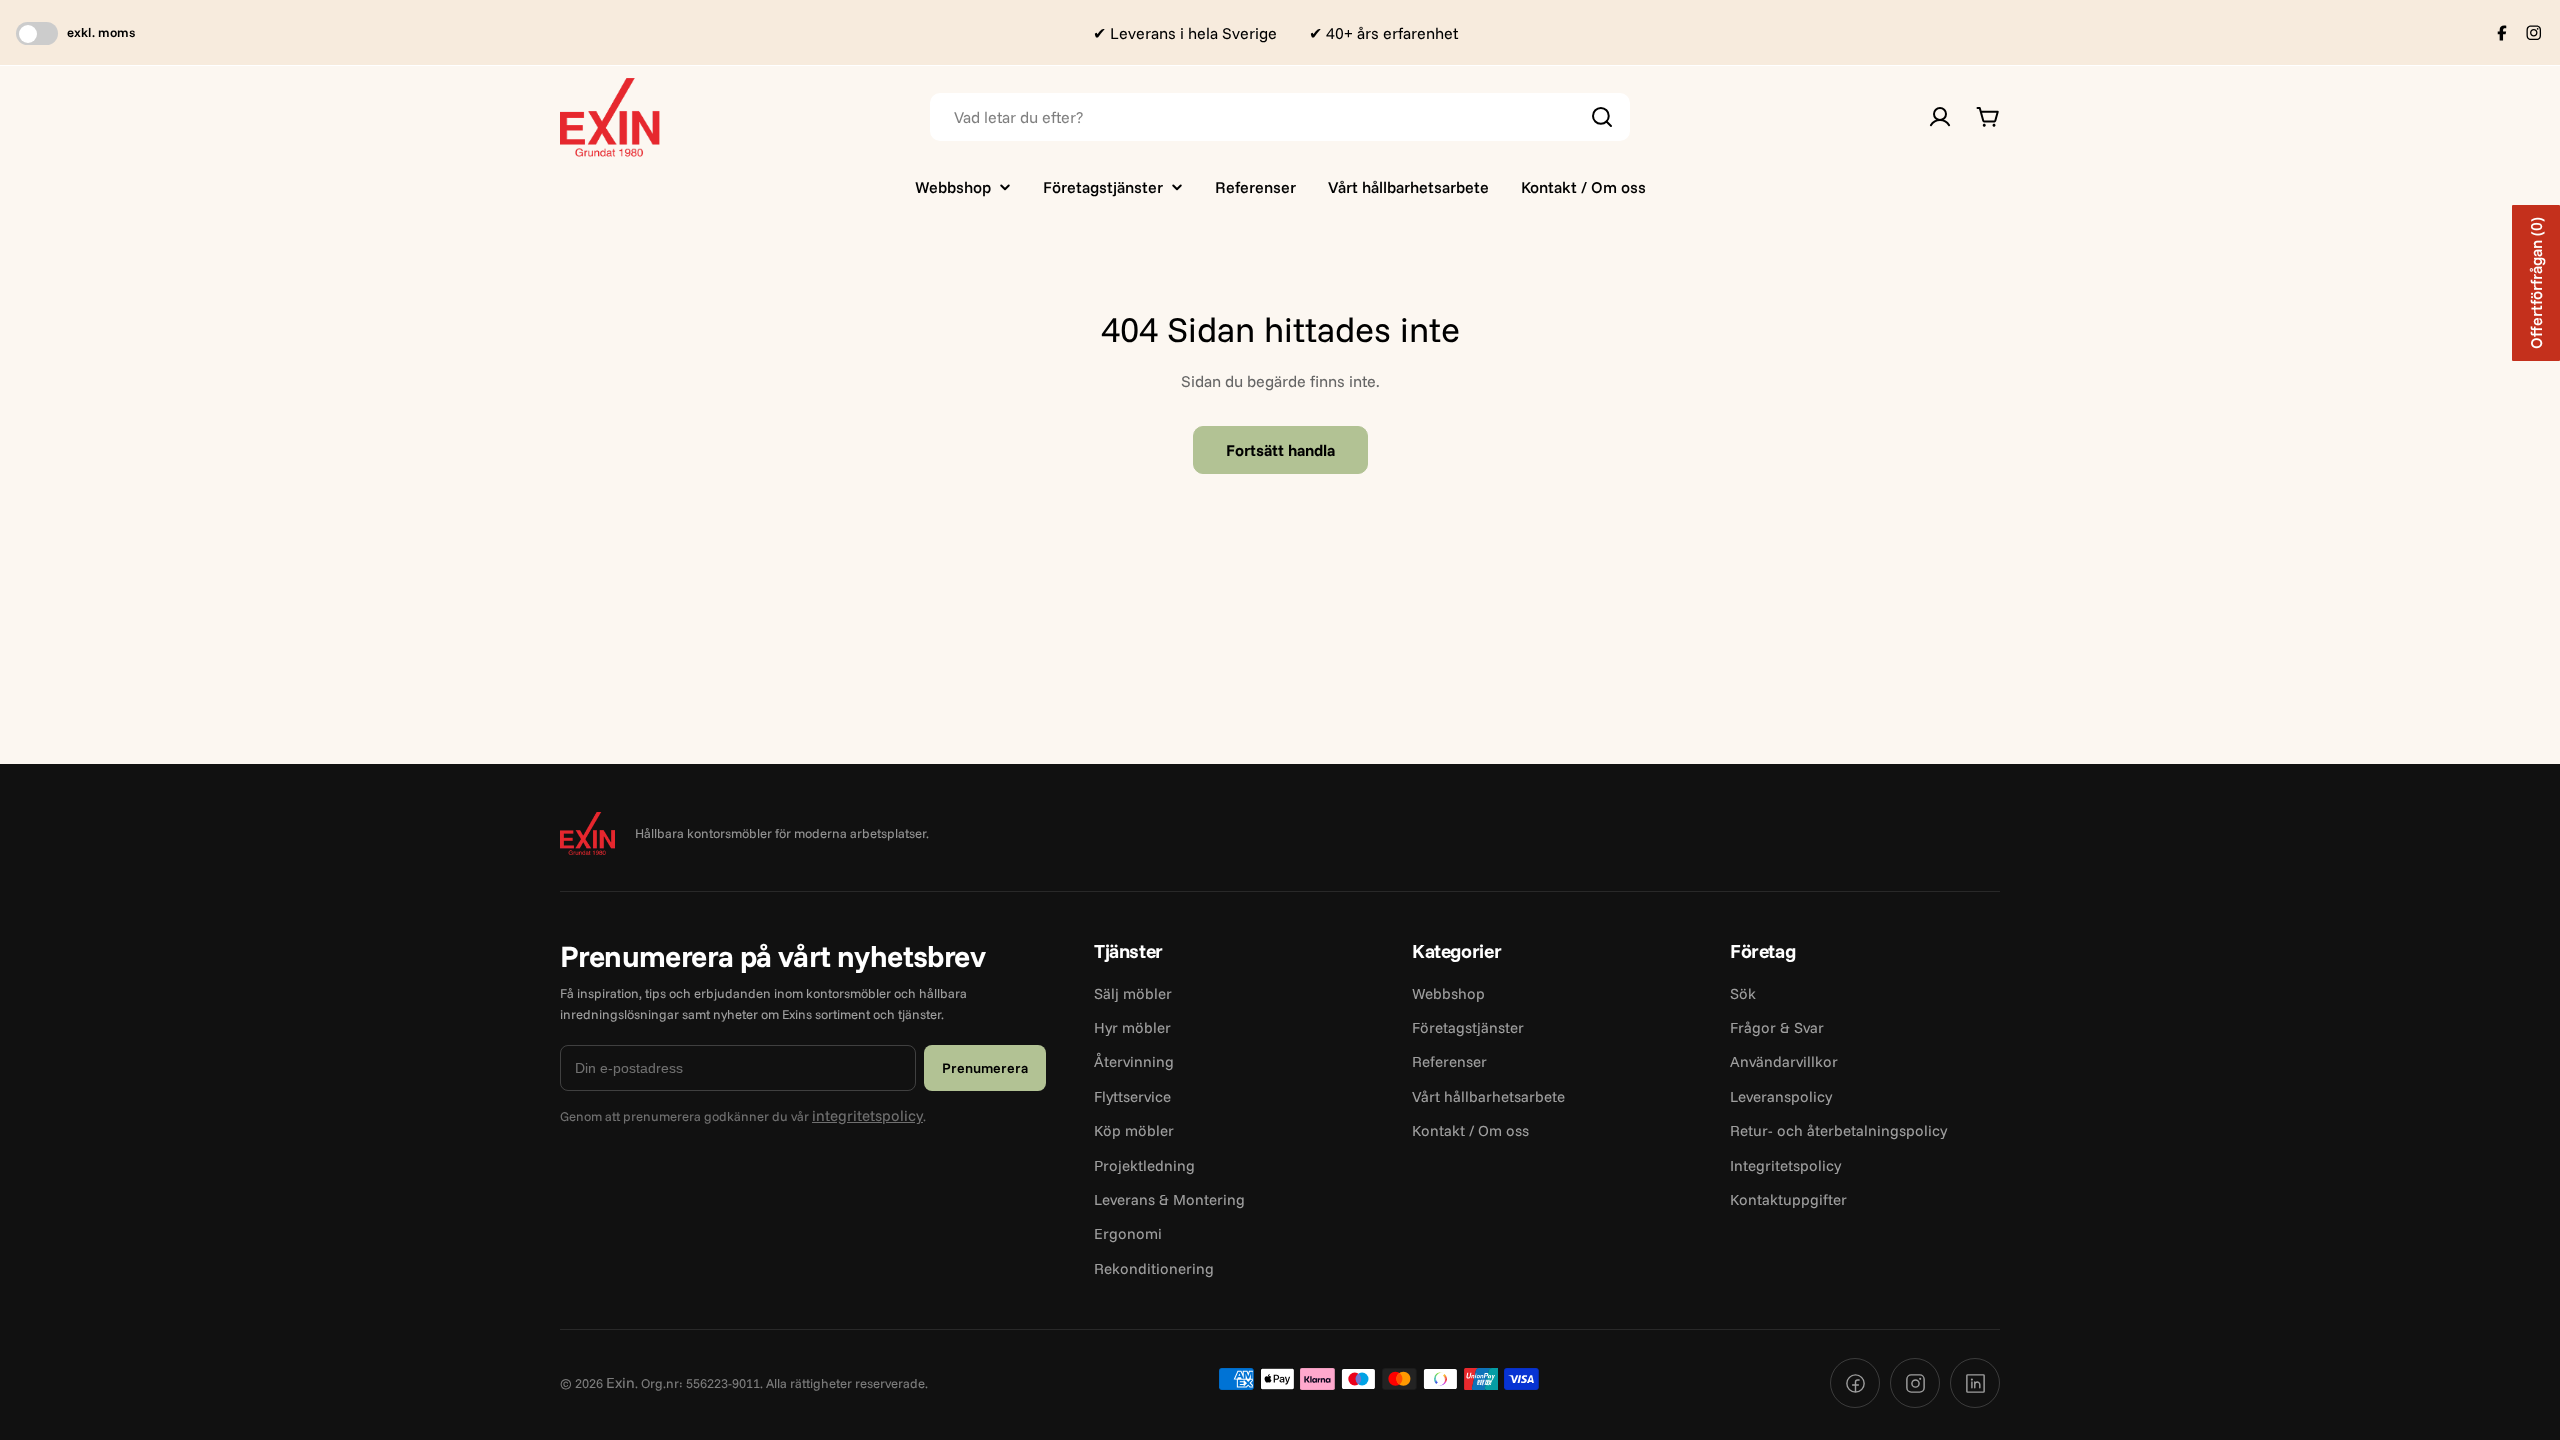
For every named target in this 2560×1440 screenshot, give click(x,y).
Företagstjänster (1468, 1027)
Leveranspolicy (1781, 1096)
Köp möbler (1134, 1130)
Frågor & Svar (1777, 1027)
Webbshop (1448, 993)
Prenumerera (985, 1068)
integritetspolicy (867, 1115)
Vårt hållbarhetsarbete (1488, 1096)
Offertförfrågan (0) (2536, 283)
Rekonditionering (1154, 1268)
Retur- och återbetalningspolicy (1838, 1130)
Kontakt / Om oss (1470, 1130)
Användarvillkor (1784, 1061)
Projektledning (1144, 1165)
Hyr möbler (1132, 1027)
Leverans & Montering (1169, 1199)
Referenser (1449, 1061)
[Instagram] (1915, 1383)
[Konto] (1940, 117)
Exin (620, 1382)
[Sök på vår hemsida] (1602, 117)
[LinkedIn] (1975, 1383)
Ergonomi (1128, 1233)
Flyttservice (1132, 1096)
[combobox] (1280, 117)
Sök (1743, 993)
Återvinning (1134, 1061)
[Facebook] (1855, 1383)
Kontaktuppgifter (1788, 1199)
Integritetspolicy (1785, 1165)
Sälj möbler (1133, 993)
